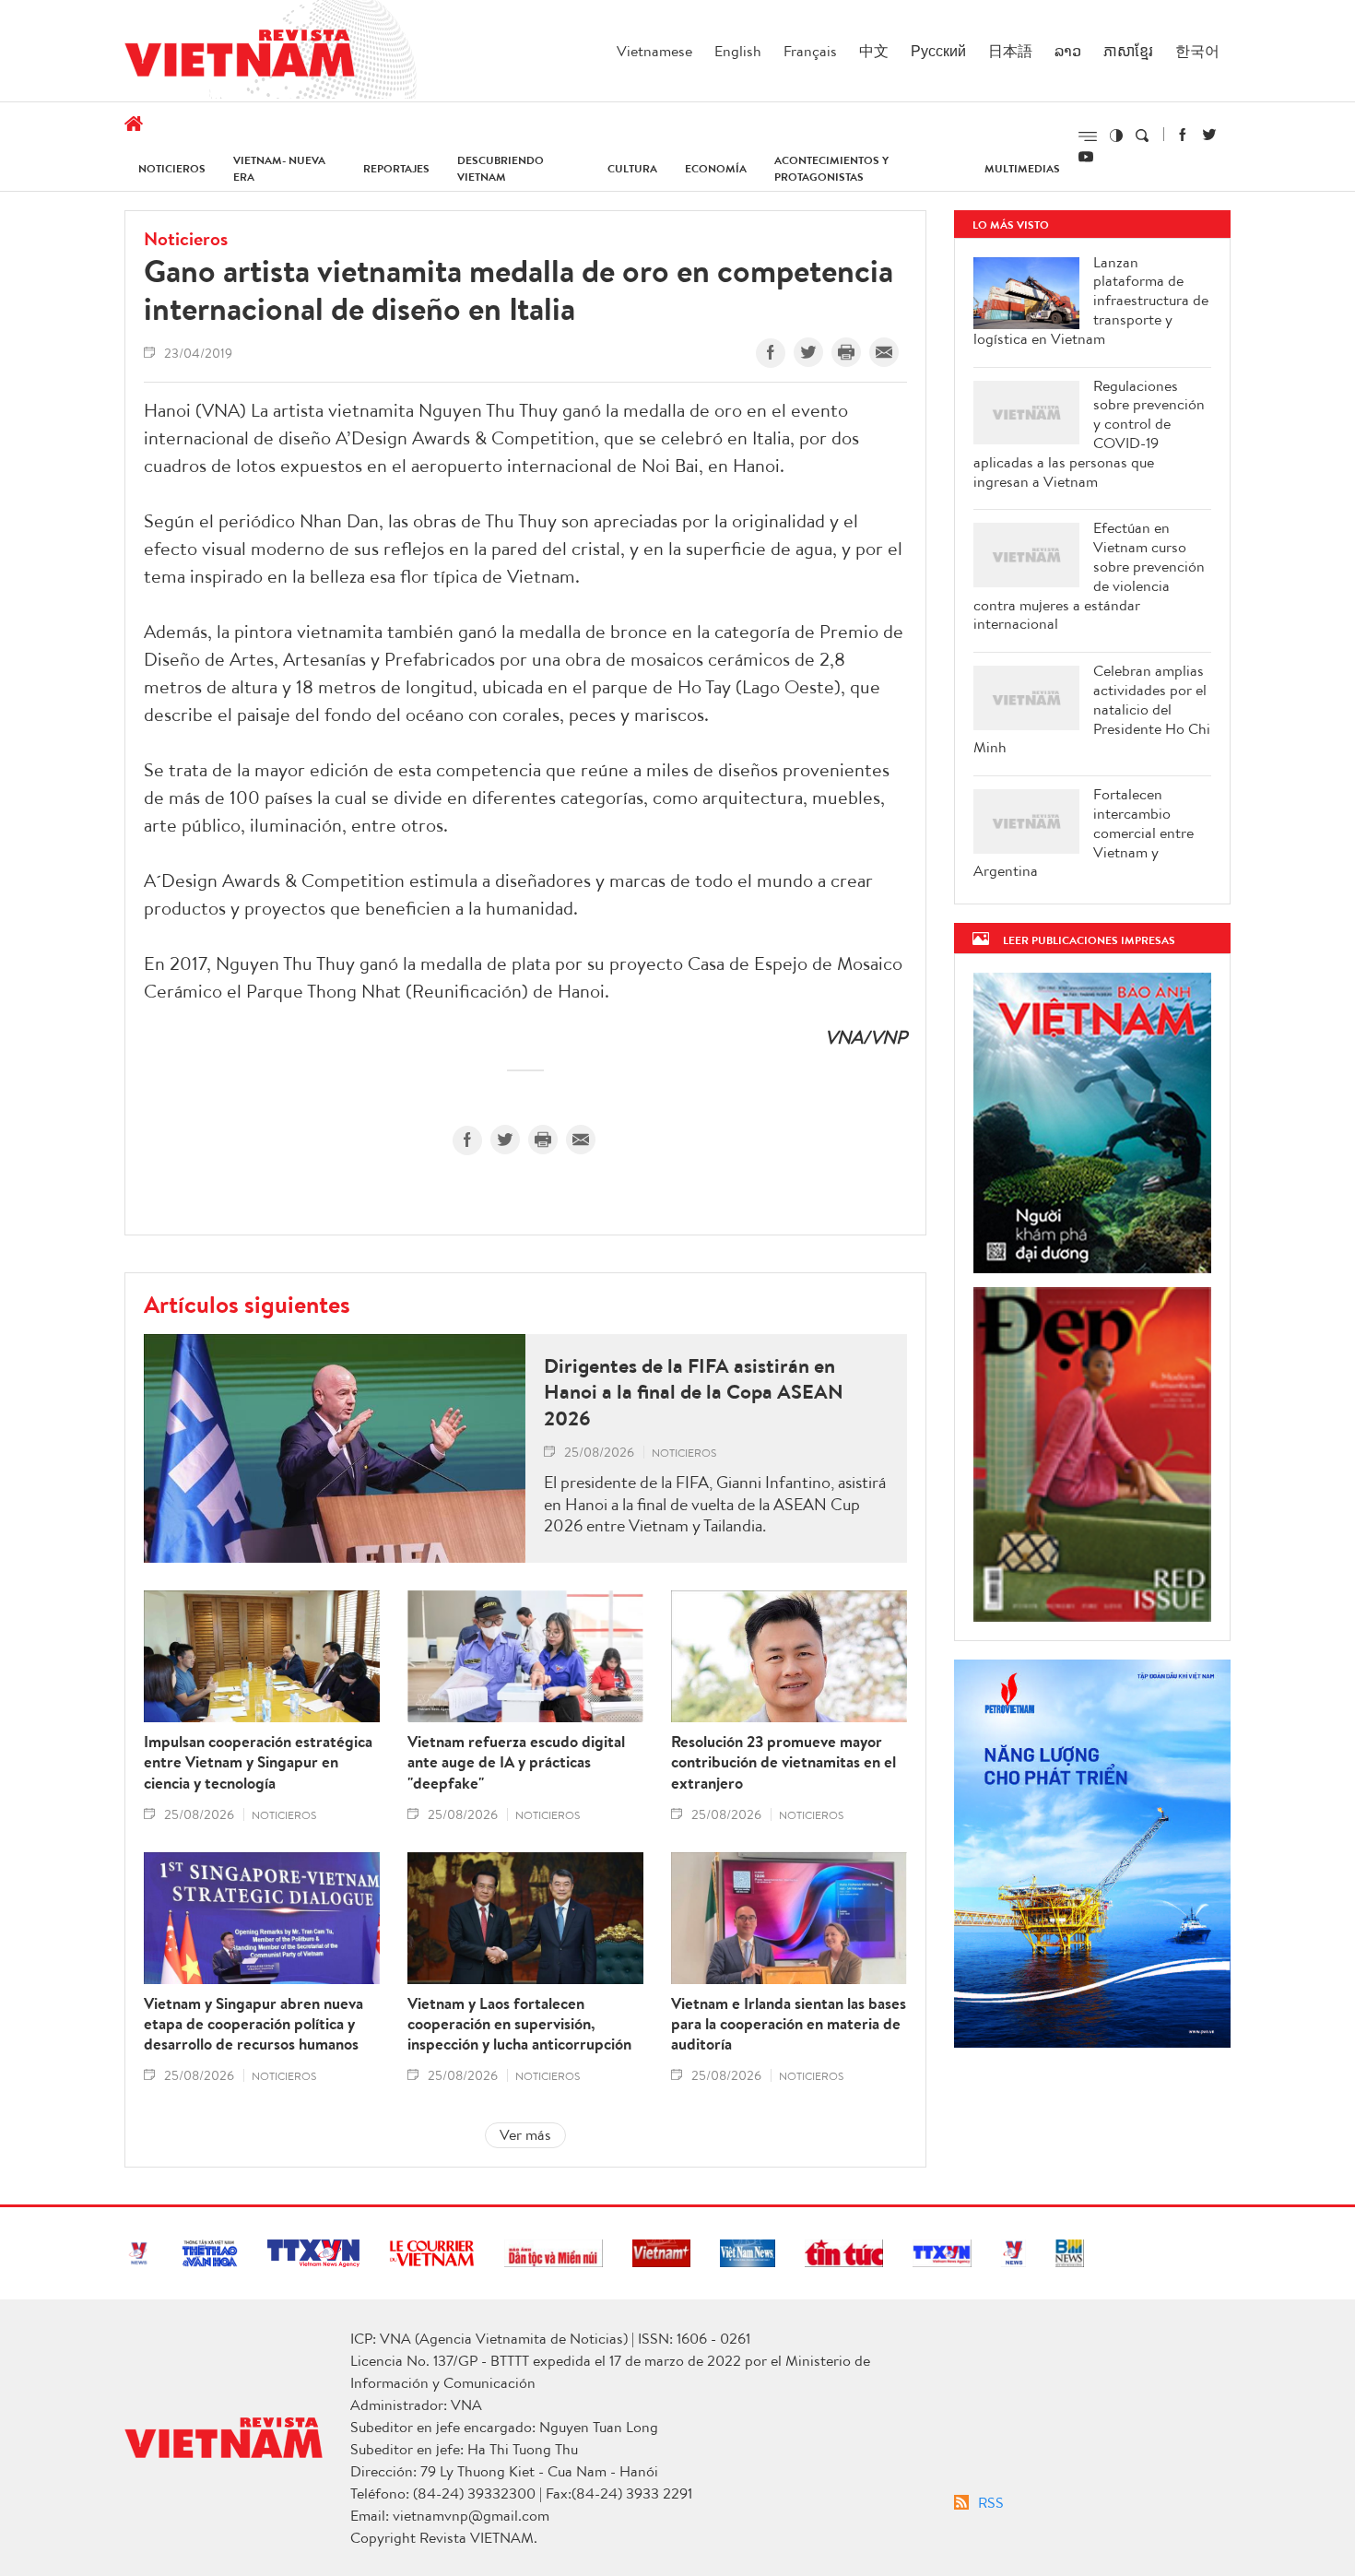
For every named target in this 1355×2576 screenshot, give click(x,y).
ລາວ (1068, 51)
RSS (991, 2502)
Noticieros (172, 168)
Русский (938, 51)
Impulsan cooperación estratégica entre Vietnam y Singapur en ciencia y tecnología (258, 1762)
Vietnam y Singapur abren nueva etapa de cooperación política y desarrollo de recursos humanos (253, 2024)
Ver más (525, 2134)
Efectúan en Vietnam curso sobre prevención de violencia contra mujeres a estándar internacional (1089, 576)
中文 (874, 51)
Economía (716, 168)
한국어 (1197, 51)
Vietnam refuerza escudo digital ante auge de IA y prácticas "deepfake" (516, 1762)
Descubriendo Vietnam (501, 168)
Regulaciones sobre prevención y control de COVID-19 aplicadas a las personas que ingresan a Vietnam (1089, 434)
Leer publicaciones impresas (1089, 940)
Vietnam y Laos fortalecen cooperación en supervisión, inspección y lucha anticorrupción (519, 2024)
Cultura (632, 168)
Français (810, 51)
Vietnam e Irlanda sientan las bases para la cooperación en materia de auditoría (789, 2024)
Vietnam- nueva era (279, 168)
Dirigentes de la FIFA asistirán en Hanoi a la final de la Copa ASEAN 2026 (694, 1392)
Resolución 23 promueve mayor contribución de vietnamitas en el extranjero (784, 1762)
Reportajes (396, 168)
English (738, 51)
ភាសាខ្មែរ (1128, 51)
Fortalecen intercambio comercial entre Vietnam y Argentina (1084, 833)
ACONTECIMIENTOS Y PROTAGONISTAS (831, 168)
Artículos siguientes (247, 1304)
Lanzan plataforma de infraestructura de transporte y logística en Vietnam (1091, 301)
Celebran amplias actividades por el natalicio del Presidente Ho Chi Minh (1092, 709)
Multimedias (1022, 168)
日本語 (1010, 51)
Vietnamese (654, 51)
